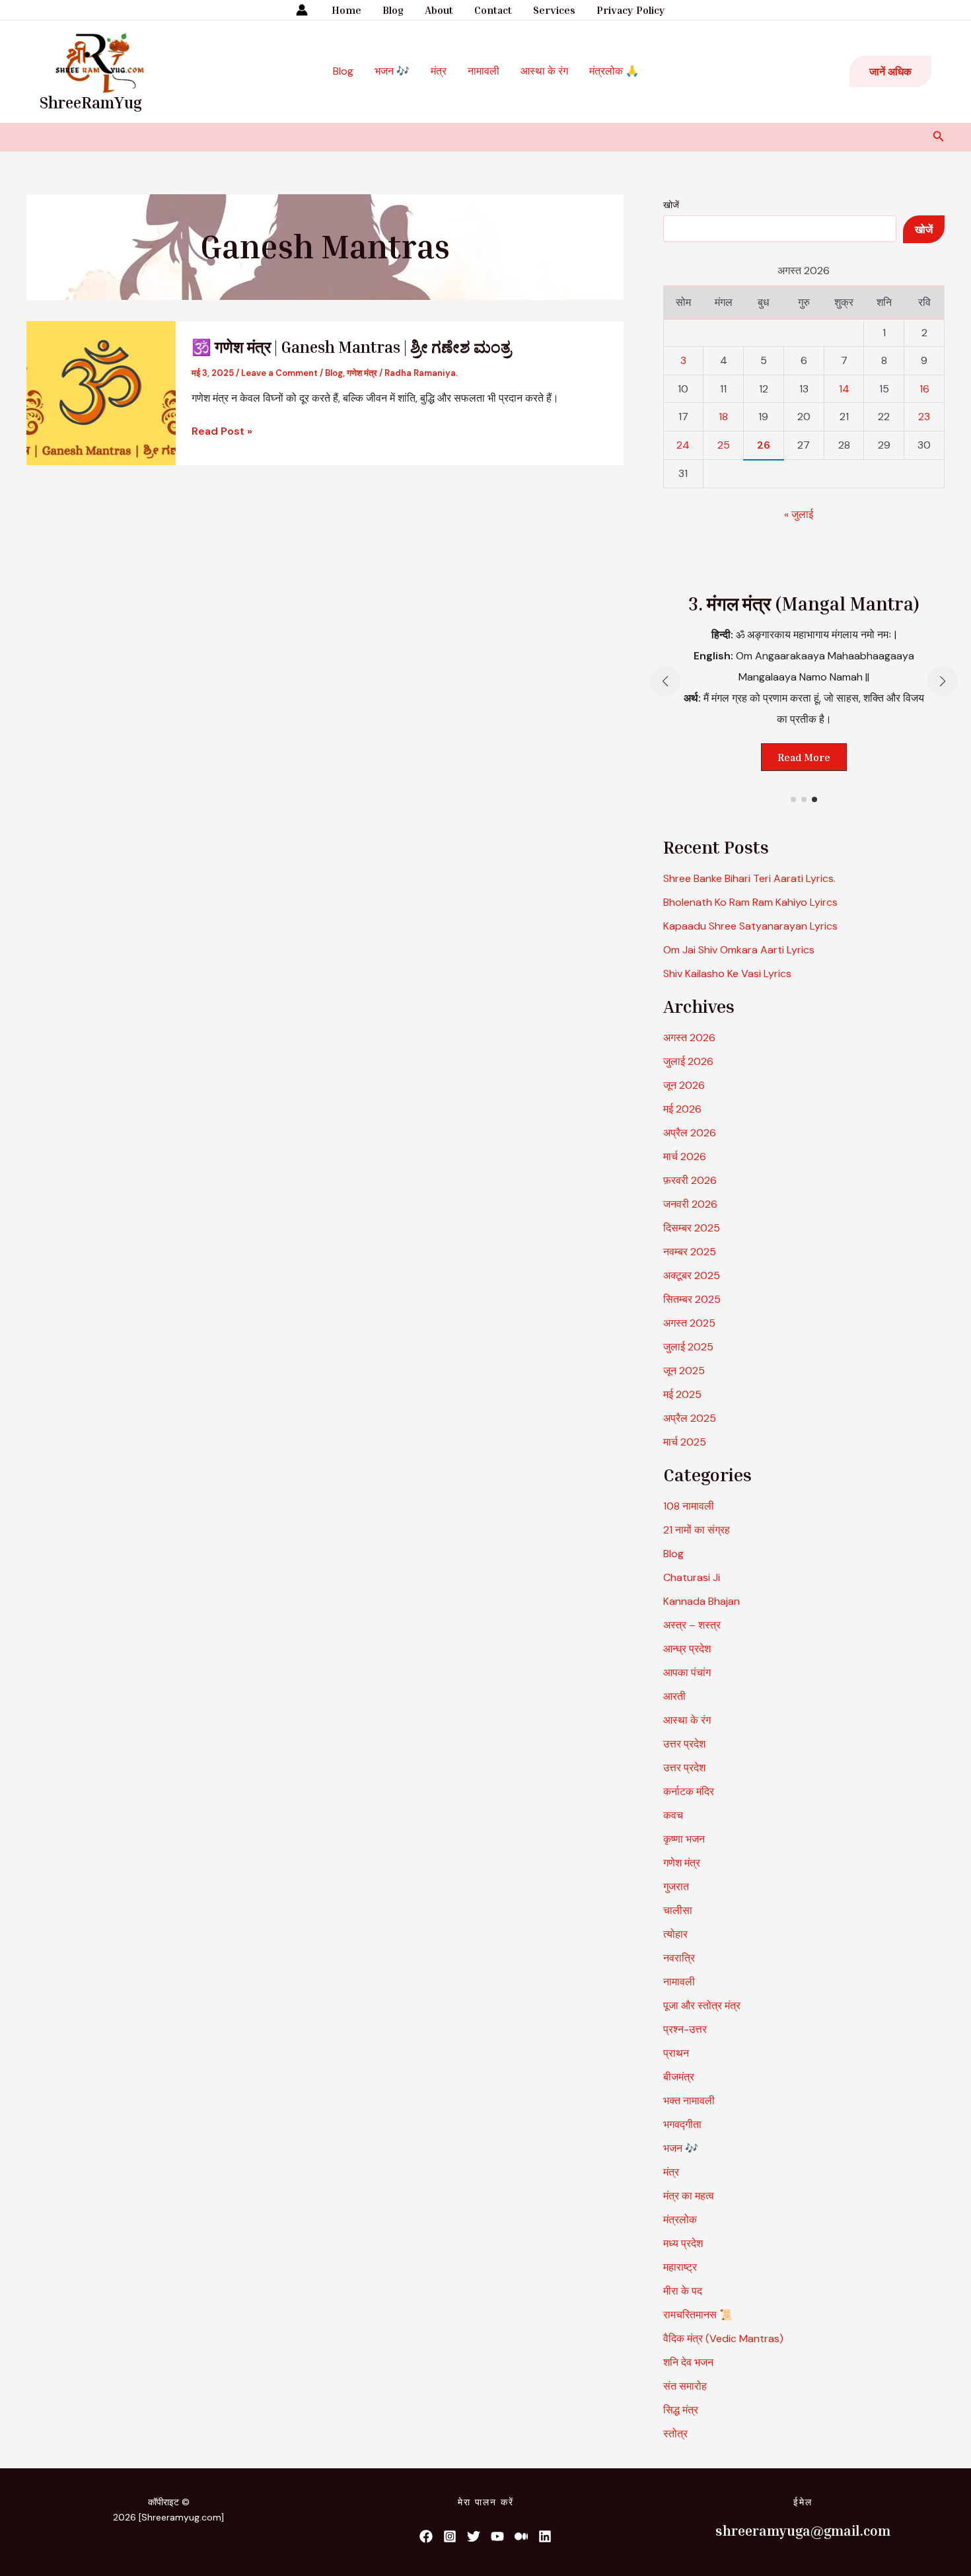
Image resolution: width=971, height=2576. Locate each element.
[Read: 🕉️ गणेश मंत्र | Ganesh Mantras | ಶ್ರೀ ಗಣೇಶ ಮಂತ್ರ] (101, 392)
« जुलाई (799, 514)
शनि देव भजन (688, 2362)
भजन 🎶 (392, 71)
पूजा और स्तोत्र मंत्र (702, 2006)
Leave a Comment (279, 373)
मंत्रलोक (680, 2220)
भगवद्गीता (682, 2124)
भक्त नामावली (689, 2101)
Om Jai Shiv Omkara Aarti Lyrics (739, 950)
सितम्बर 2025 (692, 1299)
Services (554, 10)
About (439, 10)
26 (764, 445)
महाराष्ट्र (680, 2267)
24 (683, 445)
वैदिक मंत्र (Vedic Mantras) (723, 2338)
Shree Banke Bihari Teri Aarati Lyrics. (749, 878)
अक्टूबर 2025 (692, 1275)
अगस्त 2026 (689, 1038)
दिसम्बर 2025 (692, 1228)
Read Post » (222, 431)
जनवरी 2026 (690, 1204)
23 (924, 417)
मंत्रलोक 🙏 (614, 71)
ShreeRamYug (91, 102)
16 (924, 389)
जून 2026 (684, 1085)
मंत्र (439, 71)
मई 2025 (682, 1394)
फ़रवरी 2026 (690, 1180)
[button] (890, 71)
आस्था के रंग (544, 71)
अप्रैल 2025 (690, 1418)
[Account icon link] (302, 10)
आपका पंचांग (687, 1673)
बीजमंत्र (679, 2077)
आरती (674, 1696)
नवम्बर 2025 (690, 1252)
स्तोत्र (675, 2434)
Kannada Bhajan (701, 1601)
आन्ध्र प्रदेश (687, 1649)
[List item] (426, 2536)
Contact (493, 10)
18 (723, 417)
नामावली (484, 71)
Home (346, 10)
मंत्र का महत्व (689, 2196)
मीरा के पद (683, 2291)
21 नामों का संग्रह (697, 1530)
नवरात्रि (679, 1958)
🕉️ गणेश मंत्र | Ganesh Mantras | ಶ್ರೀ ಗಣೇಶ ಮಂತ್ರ (351, 347)
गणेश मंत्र (362, 373)
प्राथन (676, 2053)
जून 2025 (684, 1371)
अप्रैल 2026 (690, 1133)
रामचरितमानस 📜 (698, 2315)
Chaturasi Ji (692, 1577)
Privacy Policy (631, 10)
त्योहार (675, 1934)
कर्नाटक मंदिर (689, 1791)
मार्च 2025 (685, 1442)
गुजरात (676, 1887)
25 (724, 445)
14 (844, 389)
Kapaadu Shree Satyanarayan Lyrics (750, 926)
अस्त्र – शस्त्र (693, 1625)
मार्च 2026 (685, 1157)
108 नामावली (689, 1506)
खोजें (671, 205)
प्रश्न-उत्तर (685, 2029)
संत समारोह (685, 2386)
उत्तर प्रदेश (684, 1744)
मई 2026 (682, 1109)
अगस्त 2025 (689, 1323)
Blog (393, 10)
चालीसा (678, 1910)
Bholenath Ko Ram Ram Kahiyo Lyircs (750, 902)
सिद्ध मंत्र (681, 2410)
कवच (673, 1815)
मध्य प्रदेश (683, 2243)
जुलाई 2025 (688, 1347)
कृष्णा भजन (684, 1839)
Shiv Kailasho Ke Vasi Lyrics (727, 974)
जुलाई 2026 (688, 1061)
